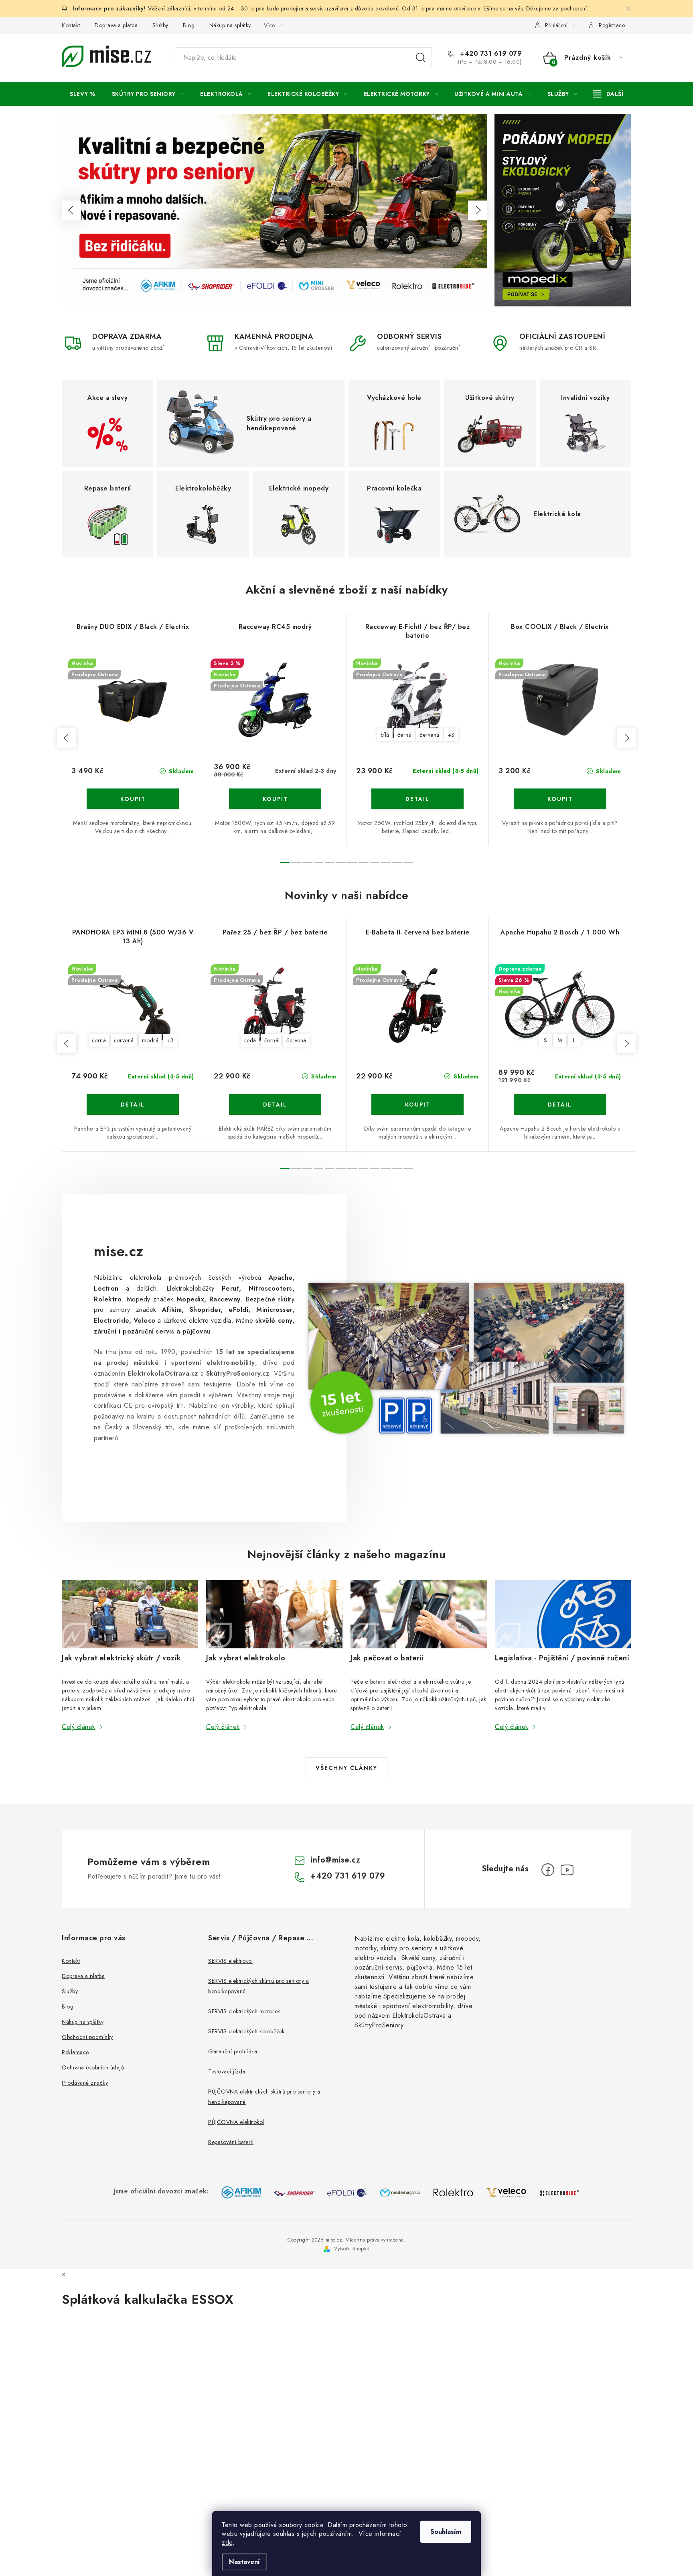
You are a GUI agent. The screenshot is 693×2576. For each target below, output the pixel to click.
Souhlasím (446, 2532)
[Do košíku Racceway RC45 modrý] (275, 799)
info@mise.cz (335, 1860)
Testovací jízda (227, 2071)
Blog (189, 25)
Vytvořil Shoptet (352, 2249)
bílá (385, 735)
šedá (250, 1040)
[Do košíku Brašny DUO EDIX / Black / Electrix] (133, 799)
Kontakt (71, 25)
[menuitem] (83, 94)
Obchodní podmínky (87, 2037)
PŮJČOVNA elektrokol (236, 2122)
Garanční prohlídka (233, 2051)
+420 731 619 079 (490, 54)
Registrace (612, 25)
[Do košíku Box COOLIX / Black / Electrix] (560, 799)
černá (405, 735)
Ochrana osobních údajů (93, 2067)
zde (227, 2543)
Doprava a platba (116, 25)
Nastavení (244, 2562)
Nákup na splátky (230, 25)
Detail (417, 799)
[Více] (608, 94)
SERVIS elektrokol (231, 1961)
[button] (71, 210)
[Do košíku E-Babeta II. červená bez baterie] (417, 1105)
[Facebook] (548, 1870)
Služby (160, 25)
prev (67, 738)
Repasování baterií (231, 2142)
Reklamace (75, 2052)
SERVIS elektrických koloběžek (246, 2031)
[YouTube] (567, 1870)
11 (408, 863)
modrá (150, 1040)
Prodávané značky (85, 2083)
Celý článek (79, 1727)
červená (430, 735)
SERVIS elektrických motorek (244, 2011)
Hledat (421, 58)
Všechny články (346, 1768)
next (626, 738)
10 (397, 863)
